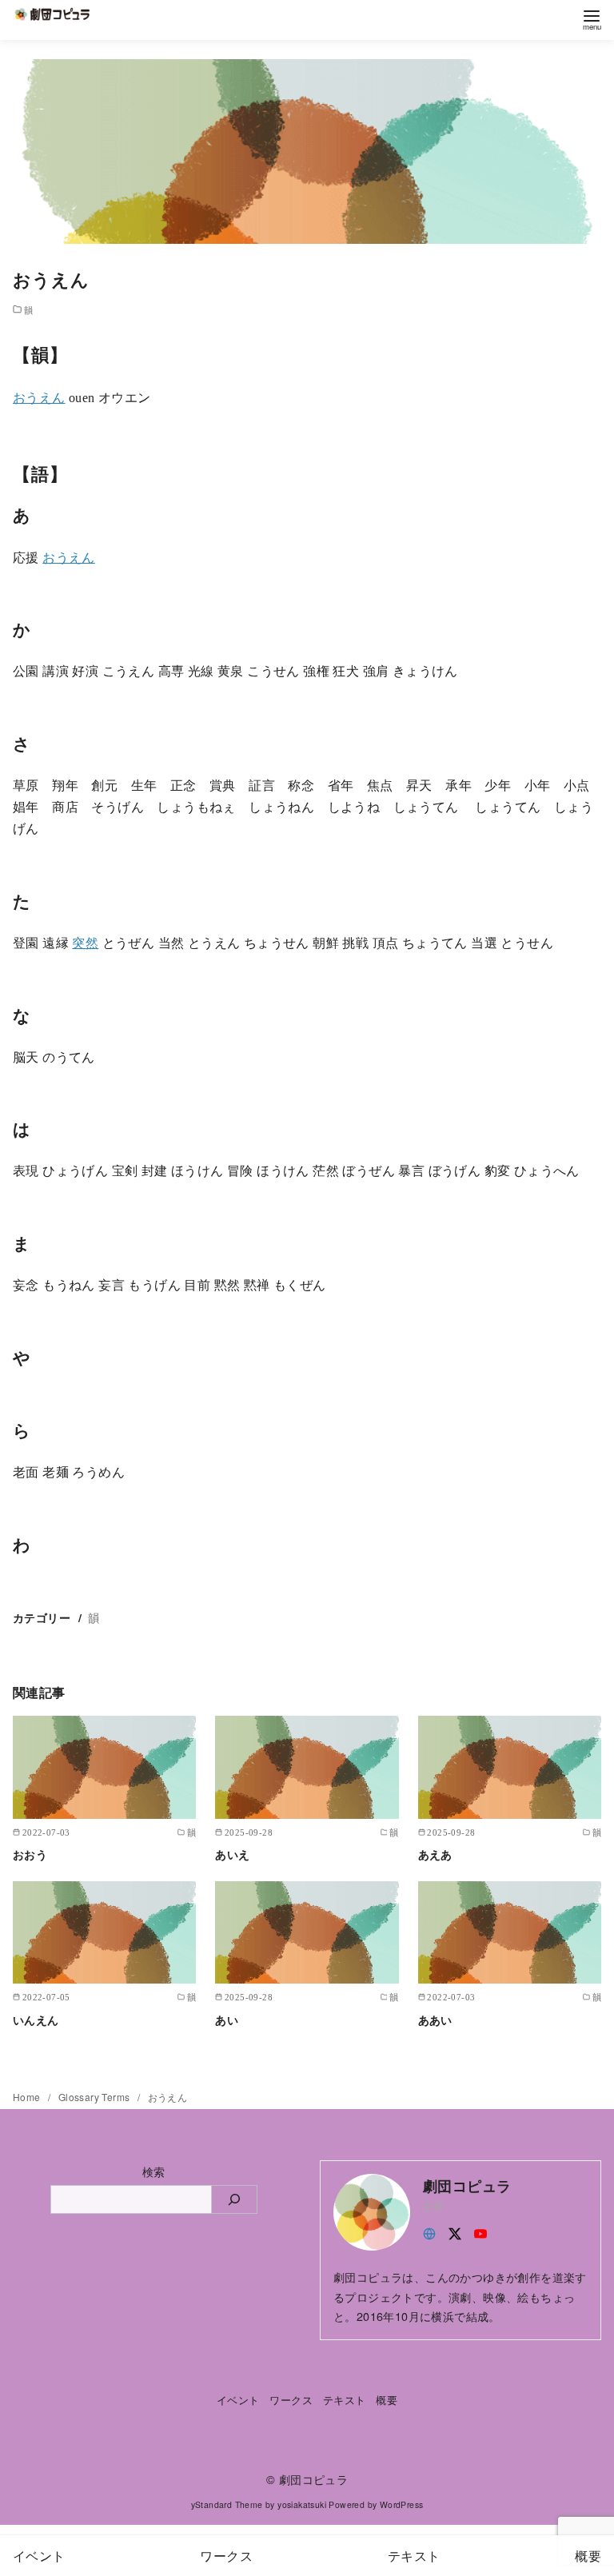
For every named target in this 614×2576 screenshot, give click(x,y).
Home (28, 2097)
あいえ (232, 1854)
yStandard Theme (227, 2504)
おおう (30, 1854)
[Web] (429, 2232)
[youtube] (480, 2232)
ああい (435, 2020)
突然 (85, 943)
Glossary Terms (96, 2097)
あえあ (435, 1854)
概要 (387, 2400)
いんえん (36, 2020)
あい (227, 2020)
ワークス (291, 2400)
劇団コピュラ (313, 2479)
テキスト (345, 2400)
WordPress (402, 2504)
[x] (455, 2232)
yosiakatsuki (302, 2504)
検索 (154, 2171)
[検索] (235, 2199)
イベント (238, 2400)
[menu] (592, 19)
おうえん (39, 398)
